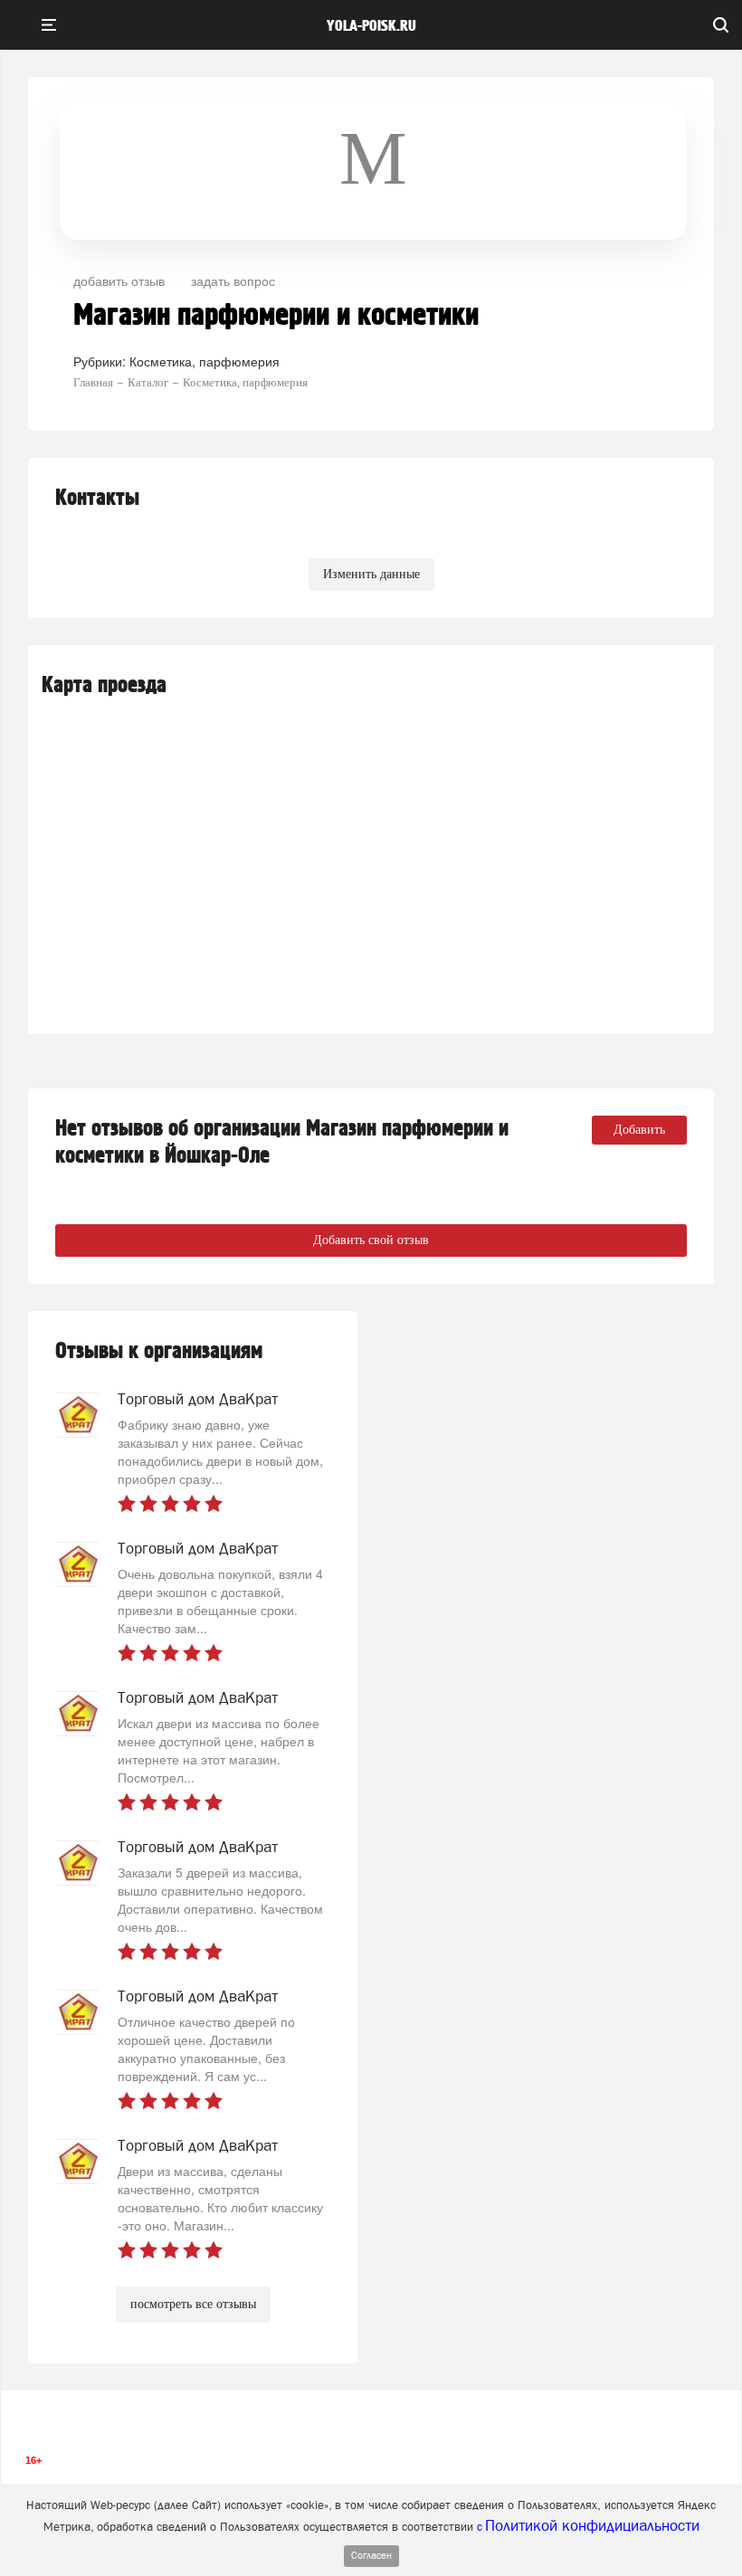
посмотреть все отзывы (193, 2304)
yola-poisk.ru (371, 26)
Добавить (639, 1130)
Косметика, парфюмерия (205, 361)
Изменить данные (371, 574)
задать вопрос (233, 280)
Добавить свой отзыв (371, 1240)
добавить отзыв (119, 280)
